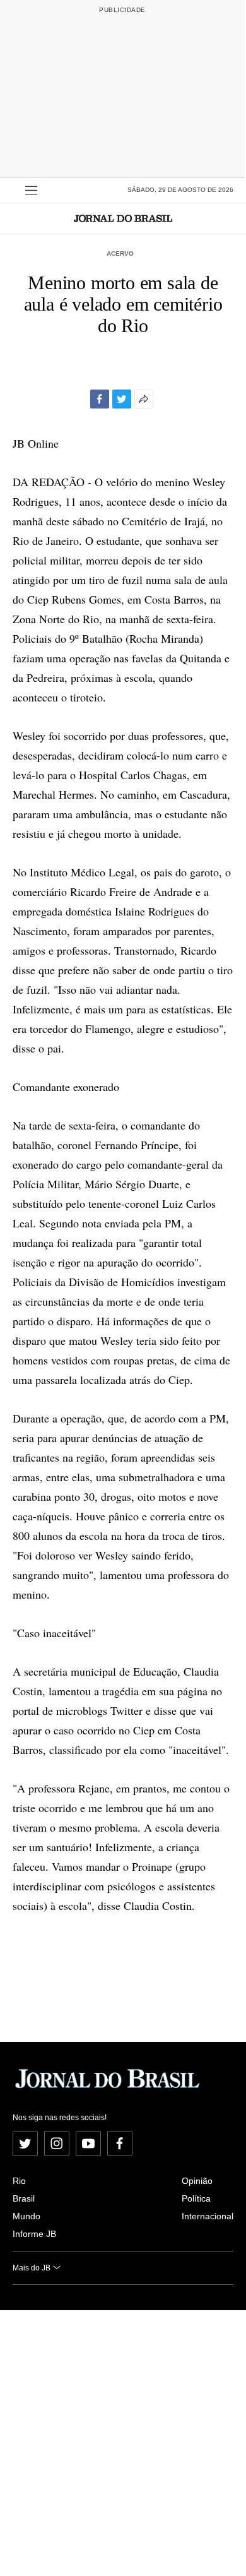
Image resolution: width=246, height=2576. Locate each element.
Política (196, 2198)
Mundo (26, 2216)
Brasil (24, 2198)
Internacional (208, 2216)
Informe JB (34, 2234)
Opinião (197, 2181)
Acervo (120, 253)
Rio (19, 2181)
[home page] (123, 218)
